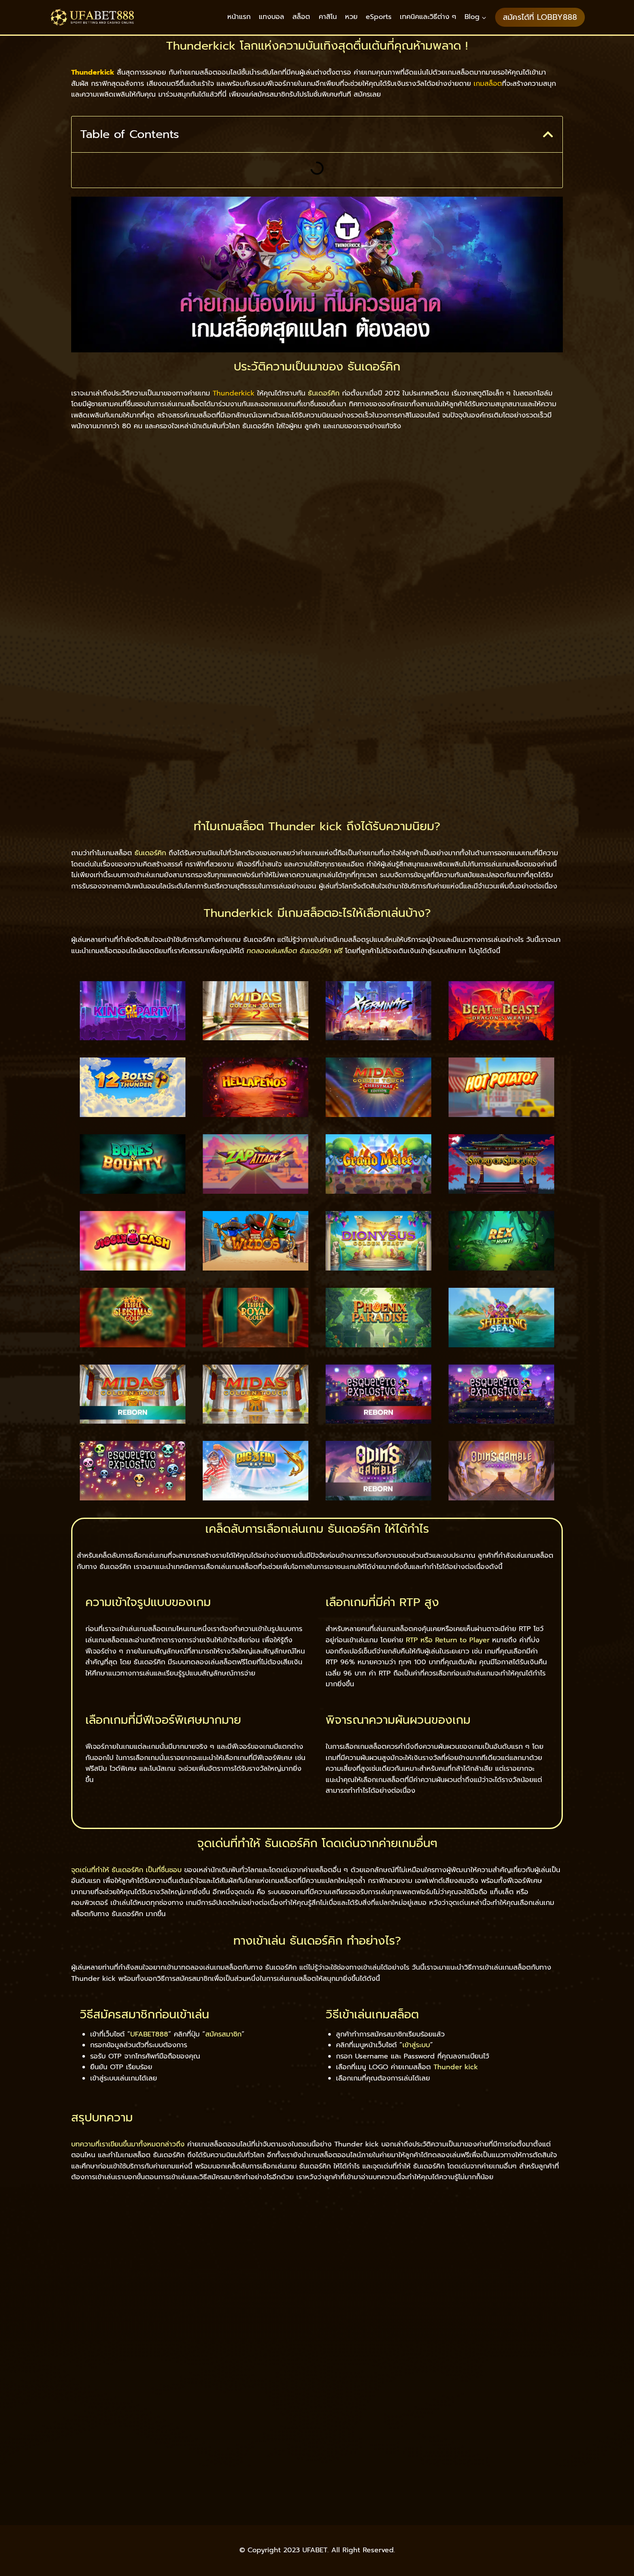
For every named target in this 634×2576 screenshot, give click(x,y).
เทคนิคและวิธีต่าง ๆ (428, 17)
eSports (379, 17)
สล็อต (301, 17)
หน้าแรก (239, 17)
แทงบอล (271, 17)
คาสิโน (328, 17)
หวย (351, 17)
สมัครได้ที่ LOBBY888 (540, 17)
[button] (548, 134)
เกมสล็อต (488, 84)
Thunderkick (234, 393)
